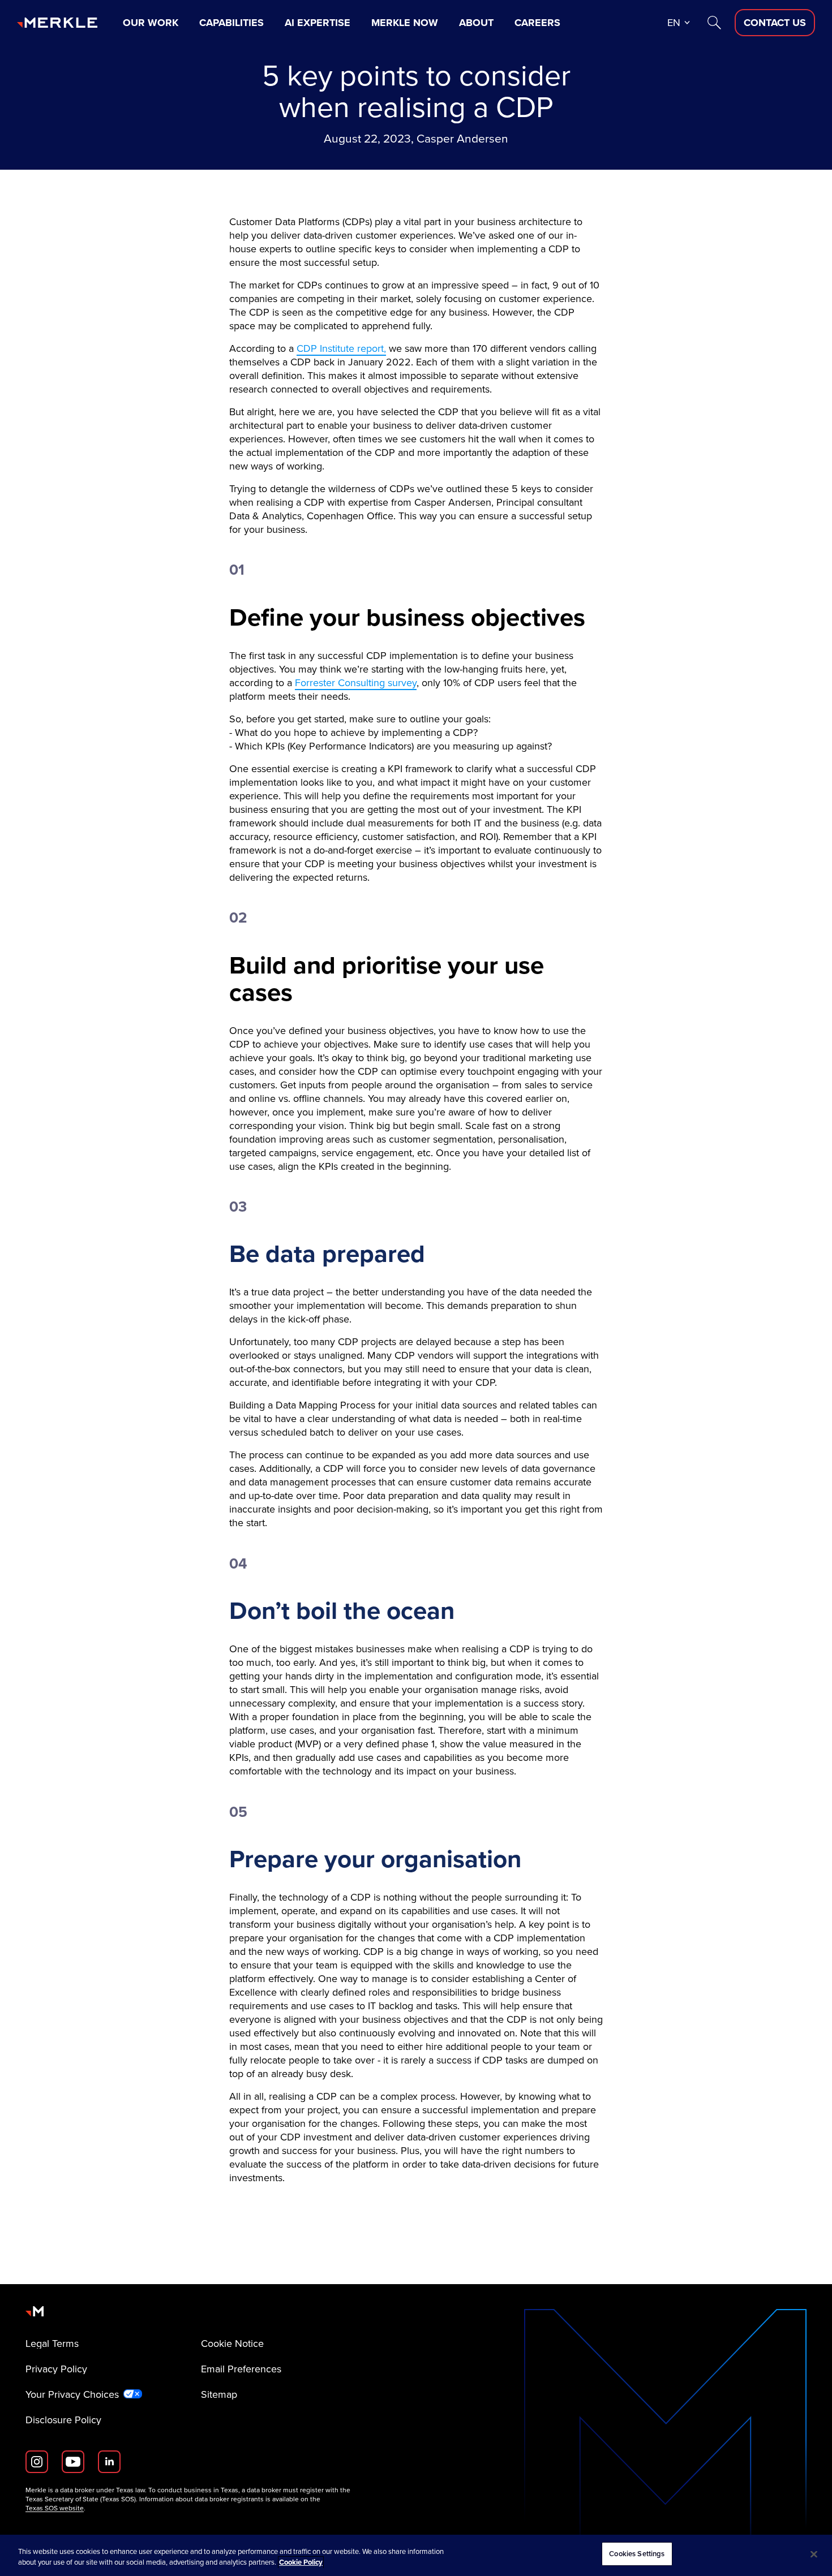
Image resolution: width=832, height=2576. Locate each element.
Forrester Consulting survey (356, 682)
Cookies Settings (637, 2554)
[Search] (714, 23)
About (476, 23)
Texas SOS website (55, 2508)
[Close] (814, 2554)
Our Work (151, 23)
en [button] (674, 22)
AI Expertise (318, 23)
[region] (416, 2555)
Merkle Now (405, 23)
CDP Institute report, (341, 348)
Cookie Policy (301, 2563)
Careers (537, 23)
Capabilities (231, 23)
